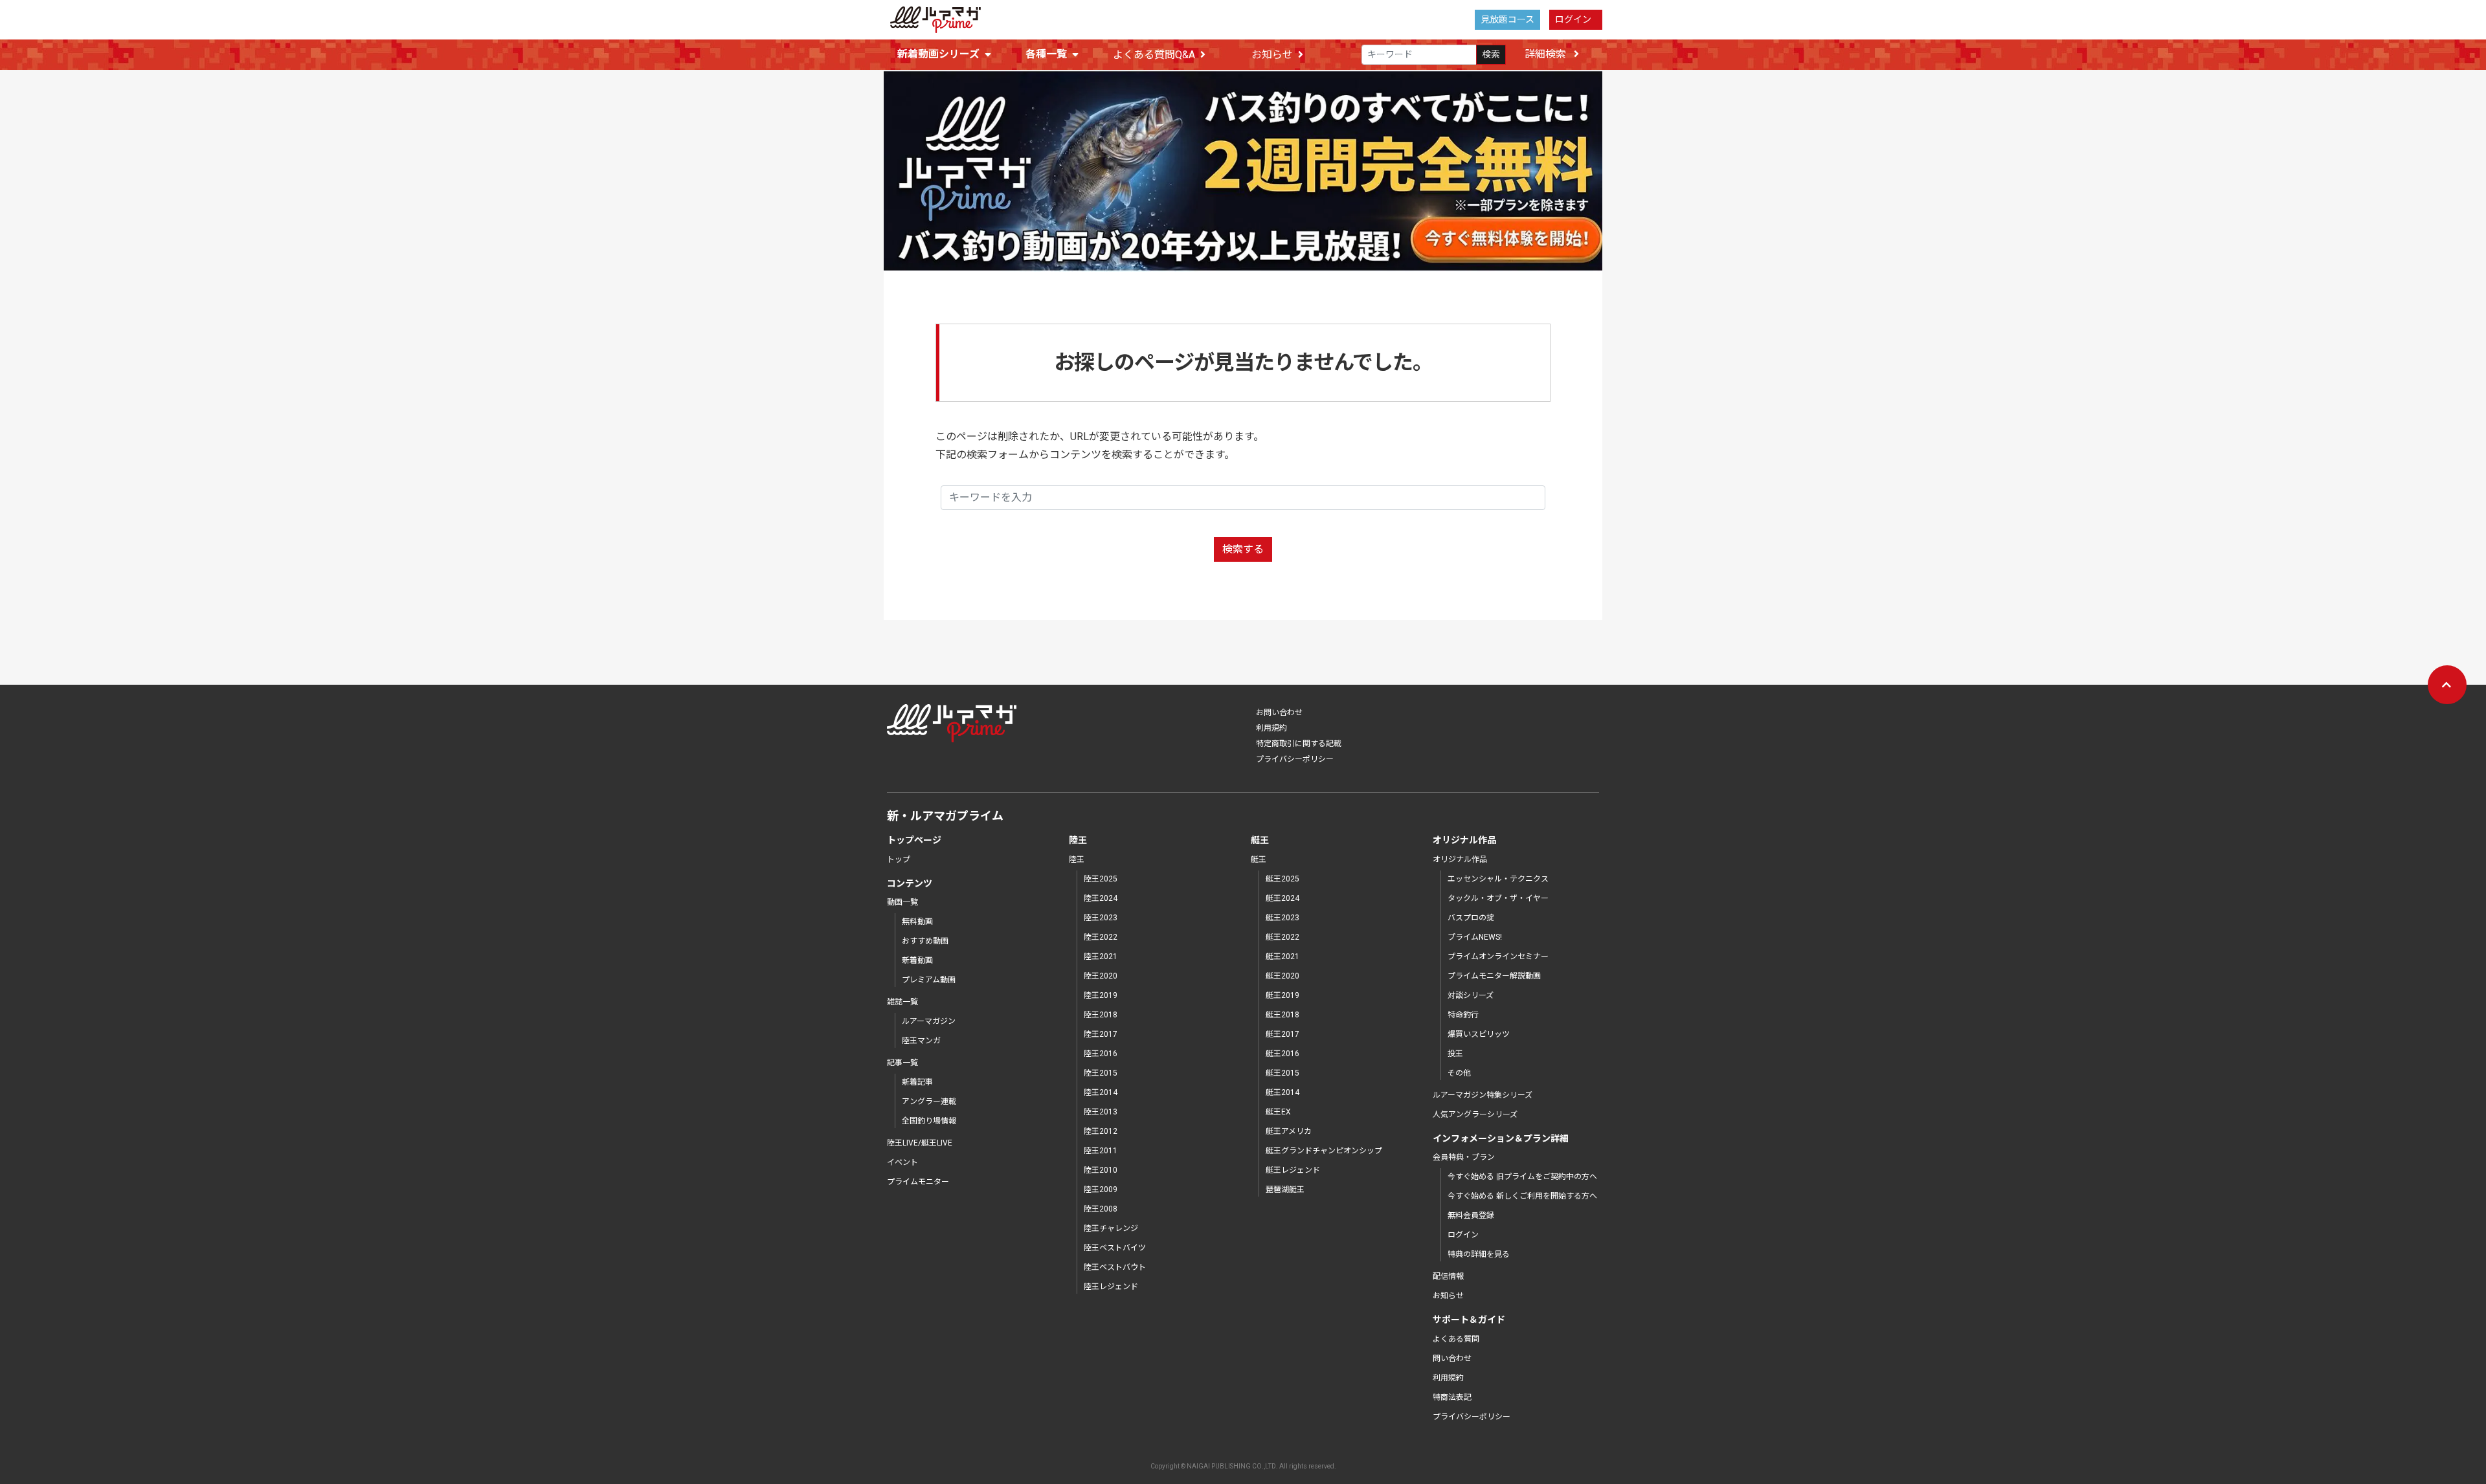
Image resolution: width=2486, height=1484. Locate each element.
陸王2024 (1101, 898)
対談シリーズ (1471, 995)
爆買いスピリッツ (1479, 1034)
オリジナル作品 (1460, 859)
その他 (1459, 1073)
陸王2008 (1101, 1209)
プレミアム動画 (929, 980)
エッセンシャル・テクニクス (1498, 879)
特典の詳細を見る (1479, 1254)
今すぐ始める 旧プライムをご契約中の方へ (1522, 1177)
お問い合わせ (1279, 713)
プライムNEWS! (1475, 937)
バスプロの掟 (1471, 918)
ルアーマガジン (929, 1021)
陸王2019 (1101, 995)
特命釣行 (1463, 1015)
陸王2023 (1101, 918)
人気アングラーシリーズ (1475, 1114)
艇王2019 (1282, 995)
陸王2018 (1101, 1015)
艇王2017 (1282, 1034)
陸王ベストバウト (1115, 1267)
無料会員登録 (1471, 1215)
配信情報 (1448, 1276)
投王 (1455, 1054)
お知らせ (1272, 55)
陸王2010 (1101, 1170)
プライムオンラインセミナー (1498, 957)
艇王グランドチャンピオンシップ (1324, 1151)
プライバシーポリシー (1295, 759)
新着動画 (917, 960)
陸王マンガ (921, 1041)
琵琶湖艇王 (1285, 1190)
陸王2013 (1101, 1112)
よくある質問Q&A (1154, 55)
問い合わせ (1452, 1358)
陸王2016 (1101, 1054)
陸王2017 (1101, 1034)
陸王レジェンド (1111, 1287)
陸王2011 (1101, 1151)
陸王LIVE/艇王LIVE (920, 1143)
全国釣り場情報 (929, 1121)
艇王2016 (1282, 1054)
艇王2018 (1282, 1015)
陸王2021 (1101, 957)
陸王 (1077, 859)
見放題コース (1507, 19)
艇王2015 (1282, 1073)
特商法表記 (1452, 1397)
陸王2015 (1101, 1073)
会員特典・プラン (1464, 1157)
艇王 (1259, 859)
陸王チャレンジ (1111, 1228)
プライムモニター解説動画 (1494, 976)
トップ (899, 859)
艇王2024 (1282, 898)
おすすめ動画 (925, 941)
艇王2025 (1282, 879)
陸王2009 (1101, 1190)
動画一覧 (902, 902)
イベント (902, 1162)
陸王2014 (1101, 1092)
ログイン (1573, 19)
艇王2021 (1282, 957)
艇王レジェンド (1293, 1170)
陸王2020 (1101, 976)
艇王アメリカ (1289, 1131)
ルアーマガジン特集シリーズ (1483, 1095)
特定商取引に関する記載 (1299, 744)
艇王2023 (1282, 918)
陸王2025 (1101, 879)
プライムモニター (918, 1182)
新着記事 (917, 1082)
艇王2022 (1282, 937)
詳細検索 (1547, 54)
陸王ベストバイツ (1115, 1248)
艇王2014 (1282, 1092)
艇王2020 (1282, 976)
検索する (1243, 549)
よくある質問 (1456, 1339)
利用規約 (1271, 728)
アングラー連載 (929, 1102)
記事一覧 (902, 1063)
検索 (1491, 54)
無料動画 (917, 922)
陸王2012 (1101, 1131)
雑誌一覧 (902, 1002)
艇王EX (1278, 1112)
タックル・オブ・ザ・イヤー (1498, 898)
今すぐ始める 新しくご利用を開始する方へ (1522, 1196)
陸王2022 (1101, 937)
